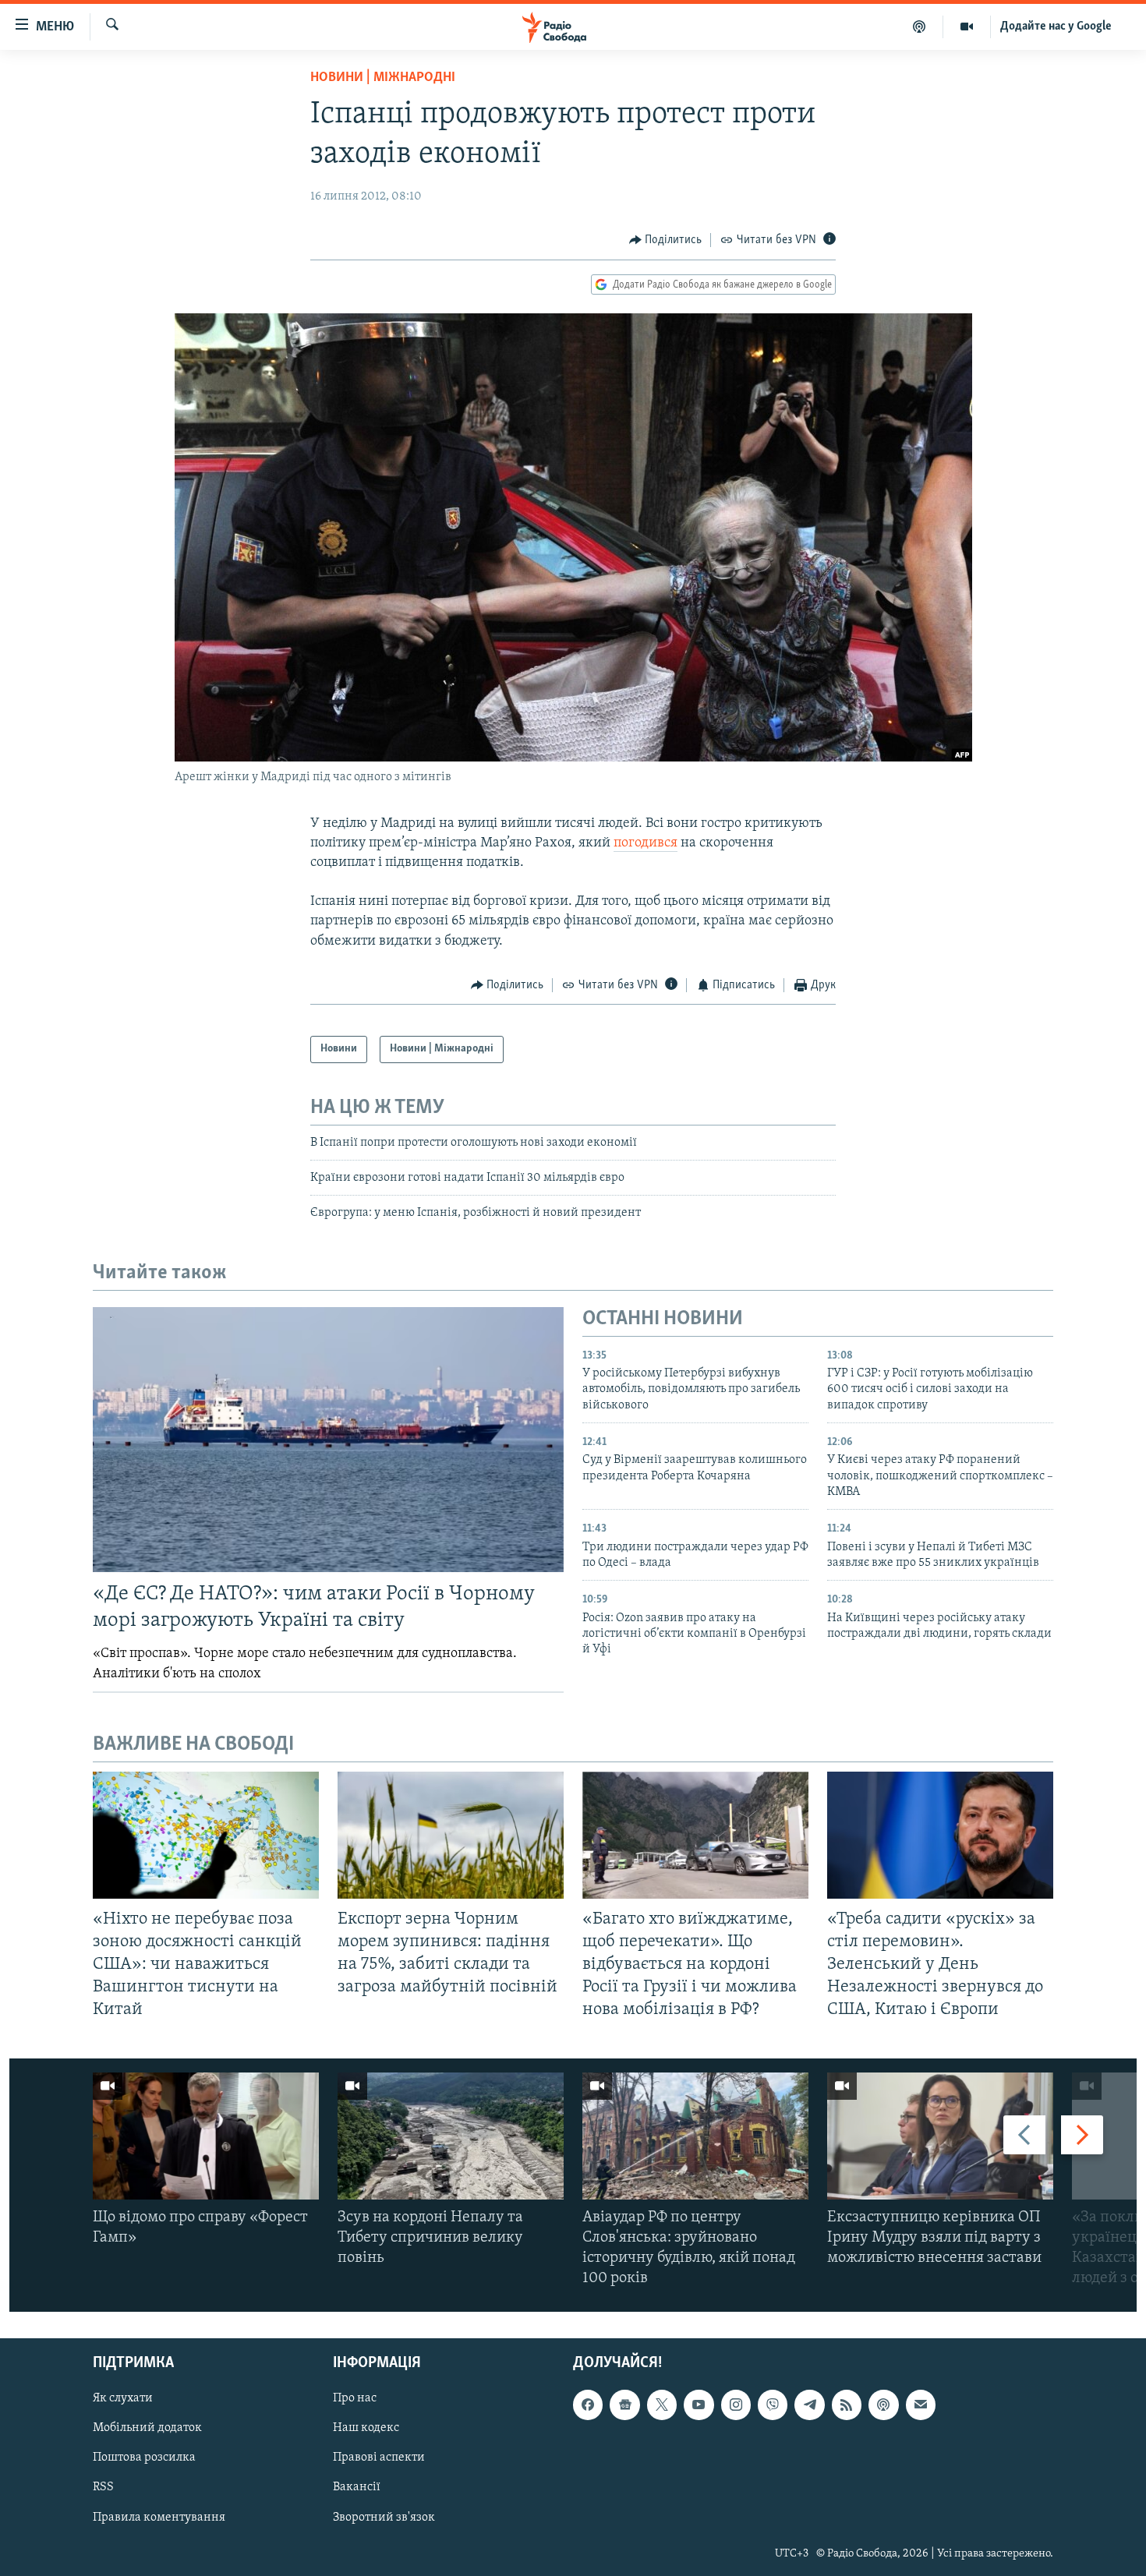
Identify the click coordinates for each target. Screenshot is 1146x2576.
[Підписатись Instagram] (736, 2405)
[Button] (666, 240)
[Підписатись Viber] (773, 2405)
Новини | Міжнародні (383, 78)
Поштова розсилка (144, 2458)
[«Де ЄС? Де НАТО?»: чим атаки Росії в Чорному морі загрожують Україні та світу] (328, 1440)
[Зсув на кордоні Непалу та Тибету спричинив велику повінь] (451, 2136)
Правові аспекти (379, 2458)
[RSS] (847, 2405)
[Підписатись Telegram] (809, 2405)
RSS (103, 2488)
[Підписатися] (921, 2405)
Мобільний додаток (147, 2429)
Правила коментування (159, 2518)
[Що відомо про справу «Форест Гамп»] (206, 2136)
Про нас (355, 2399)
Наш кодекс (366, 2429)
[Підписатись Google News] (624, 2405)
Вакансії (357, 2488)
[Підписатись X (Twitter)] (662, 2405)
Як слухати (123, 2399)
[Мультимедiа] (967, 27)
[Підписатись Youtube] (699, 2405)
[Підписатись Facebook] (588, 2405)
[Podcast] (883, 2405)
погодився (646, 843)
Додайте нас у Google (1056, 27)
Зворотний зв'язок (384, 2518)
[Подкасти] (920, 27)
